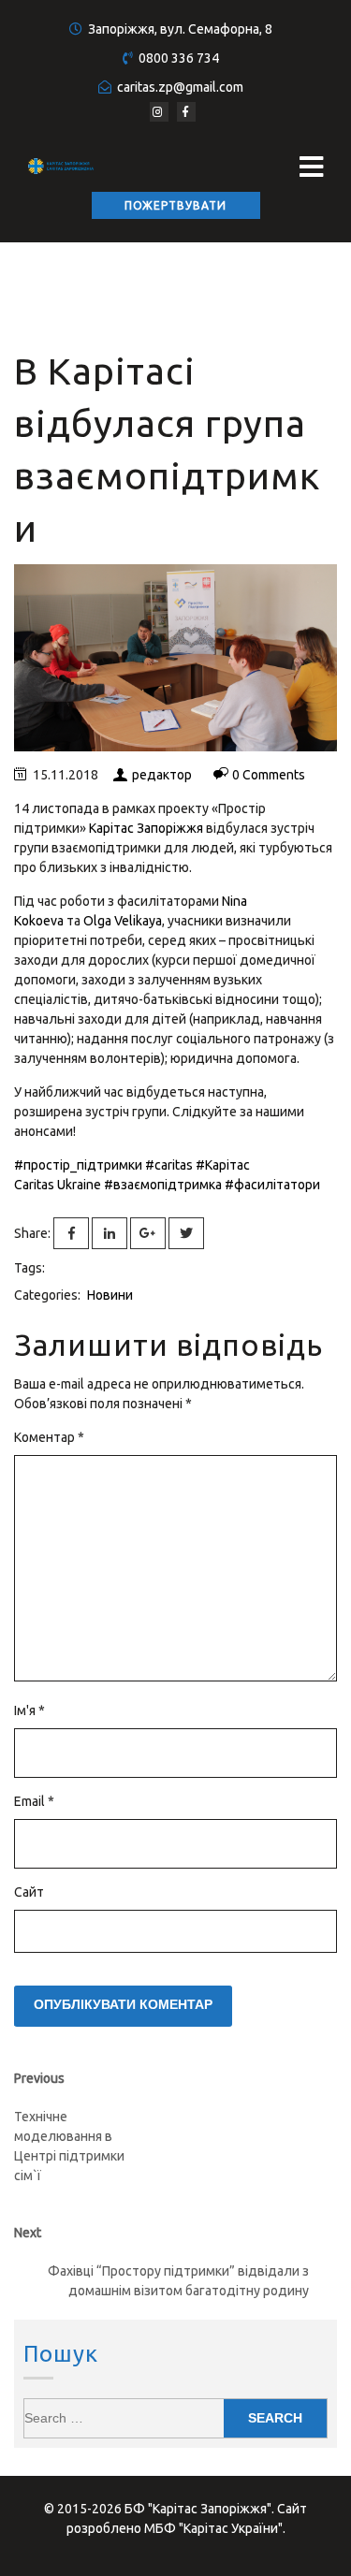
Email (34, 1801)
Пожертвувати (175, 205)
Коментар (49, 1437)
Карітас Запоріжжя (146, 828)
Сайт (29, 1892)
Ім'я (29, 1710)
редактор (162, 775)
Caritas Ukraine (58, 1185)
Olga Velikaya (123, 921)
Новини (110, 1295)
